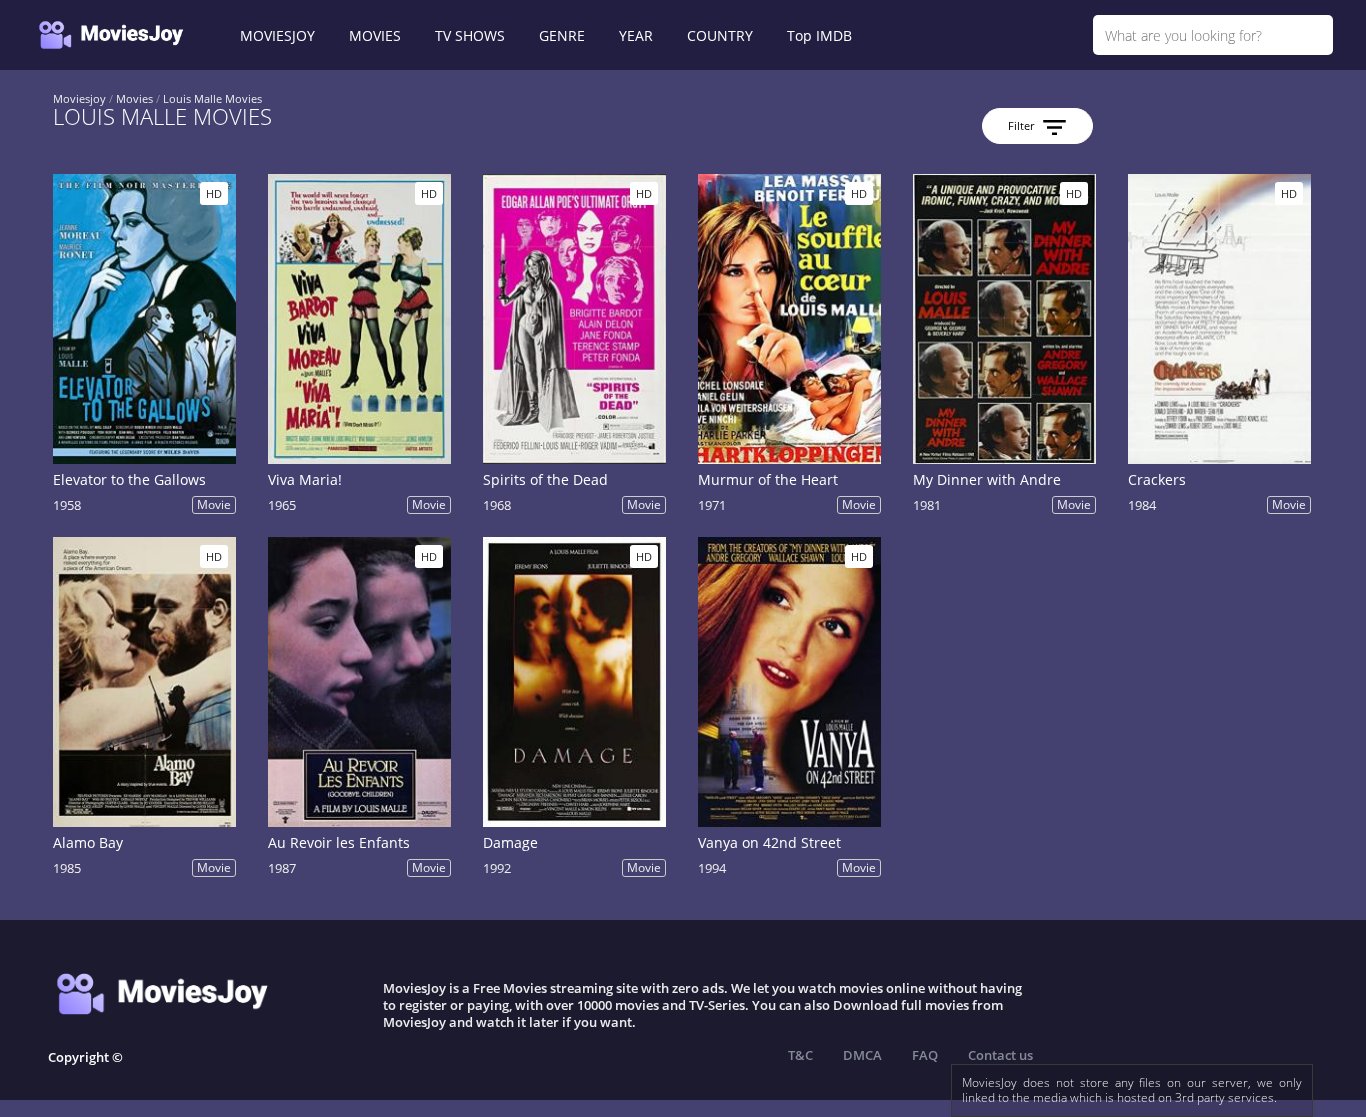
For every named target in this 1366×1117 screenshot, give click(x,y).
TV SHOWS (470, 35)
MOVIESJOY (277, 35)
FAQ (925, 1055)
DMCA (862, 1055)
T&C (800, 1055)
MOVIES (375, 35)
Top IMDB (819, 35)
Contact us (1000, 1055)
